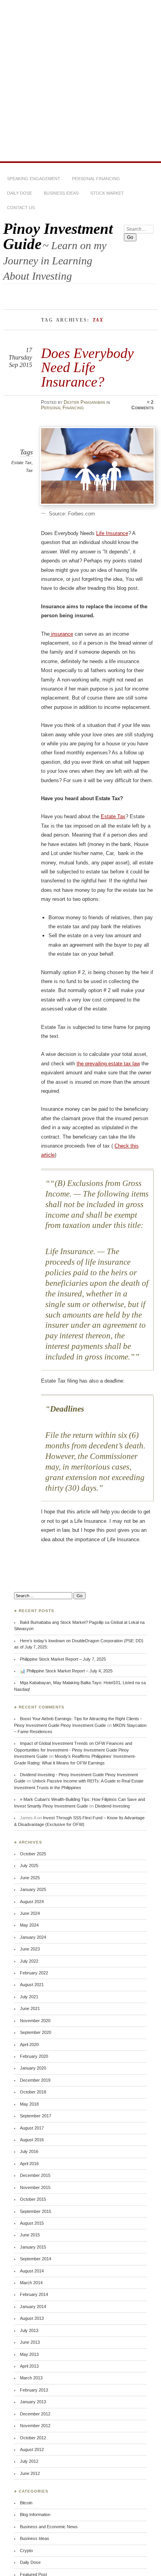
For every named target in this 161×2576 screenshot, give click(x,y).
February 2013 (34, 2390)
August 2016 (32, 2140)
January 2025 (33, 1889)
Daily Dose (20, 193)
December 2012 (35, 2414)
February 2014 (34, 2294)
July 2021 (29, 1997)
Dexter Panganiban (84, 402)
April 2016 (29, 2164)
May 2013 (29, 2354)
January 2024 (33, 1937)
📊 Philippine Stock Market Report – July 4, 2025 (66, 1671)
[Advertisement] (80, 81)
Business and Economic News (49, 2527)
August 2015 (32, 2223)
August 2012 (32, 2449)
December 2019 (35, 2080)
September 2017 (36, 2116)
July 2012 (29, 2461)
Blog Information (35, 2515)
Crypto (26, 2551)
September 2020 (36, 2032)
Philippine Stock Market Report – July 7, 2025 (63, 1659)
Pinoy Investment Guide (58, 236)
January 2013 (33, 2402)
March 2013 (31, 2378)
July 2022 (29, 1961)
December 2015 (35, 2175)
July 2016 (29, 2151)
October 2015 (33, 2199)
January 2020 (33, 2068)
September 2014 (36, 2259)
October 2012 (33, 2438)
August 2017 (32, 2128)
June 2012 (30, 2473)
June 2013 (30, 2342)
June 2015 (30, 2235)
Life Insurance (112, 533)
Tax (29, 470)
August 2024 (32, 1902)
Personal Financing (96, 179)
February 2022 (34, 1973)
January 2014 (33, 2307)
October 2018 (33, 2092)
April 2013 (29, 2366)
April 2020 (29, 2045)
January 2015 (33, 2247)
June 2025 (30, 1878)
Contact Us (21, 208)
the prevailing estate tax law (108, 1064)
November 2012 (35, 2426)
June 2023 (30, 1949)
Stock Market (107, 193)
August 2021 (32, 1985)
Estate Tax (21, 463)
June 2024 (30, 1913)
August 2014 (32, 2271)
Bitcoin (26, 2503)
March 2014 (31, 2283)
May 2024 (29, 1925)
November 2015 (35, 2187)
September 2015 (36, 2211)
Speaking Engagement (34, 179)
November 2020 (35, 2021)
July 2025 (29, 1866)
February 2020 (34, 2056)
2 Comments (142, 405)
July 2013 (29, 2330)
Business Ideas (61, 193)
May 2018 (29, 2104)
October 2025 (33, 1854)
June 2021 (30, 2008)
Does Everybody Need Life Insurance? (87, 367)
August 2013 (32, 2318)
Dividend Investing (112, 1806)
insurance (61, 634)
